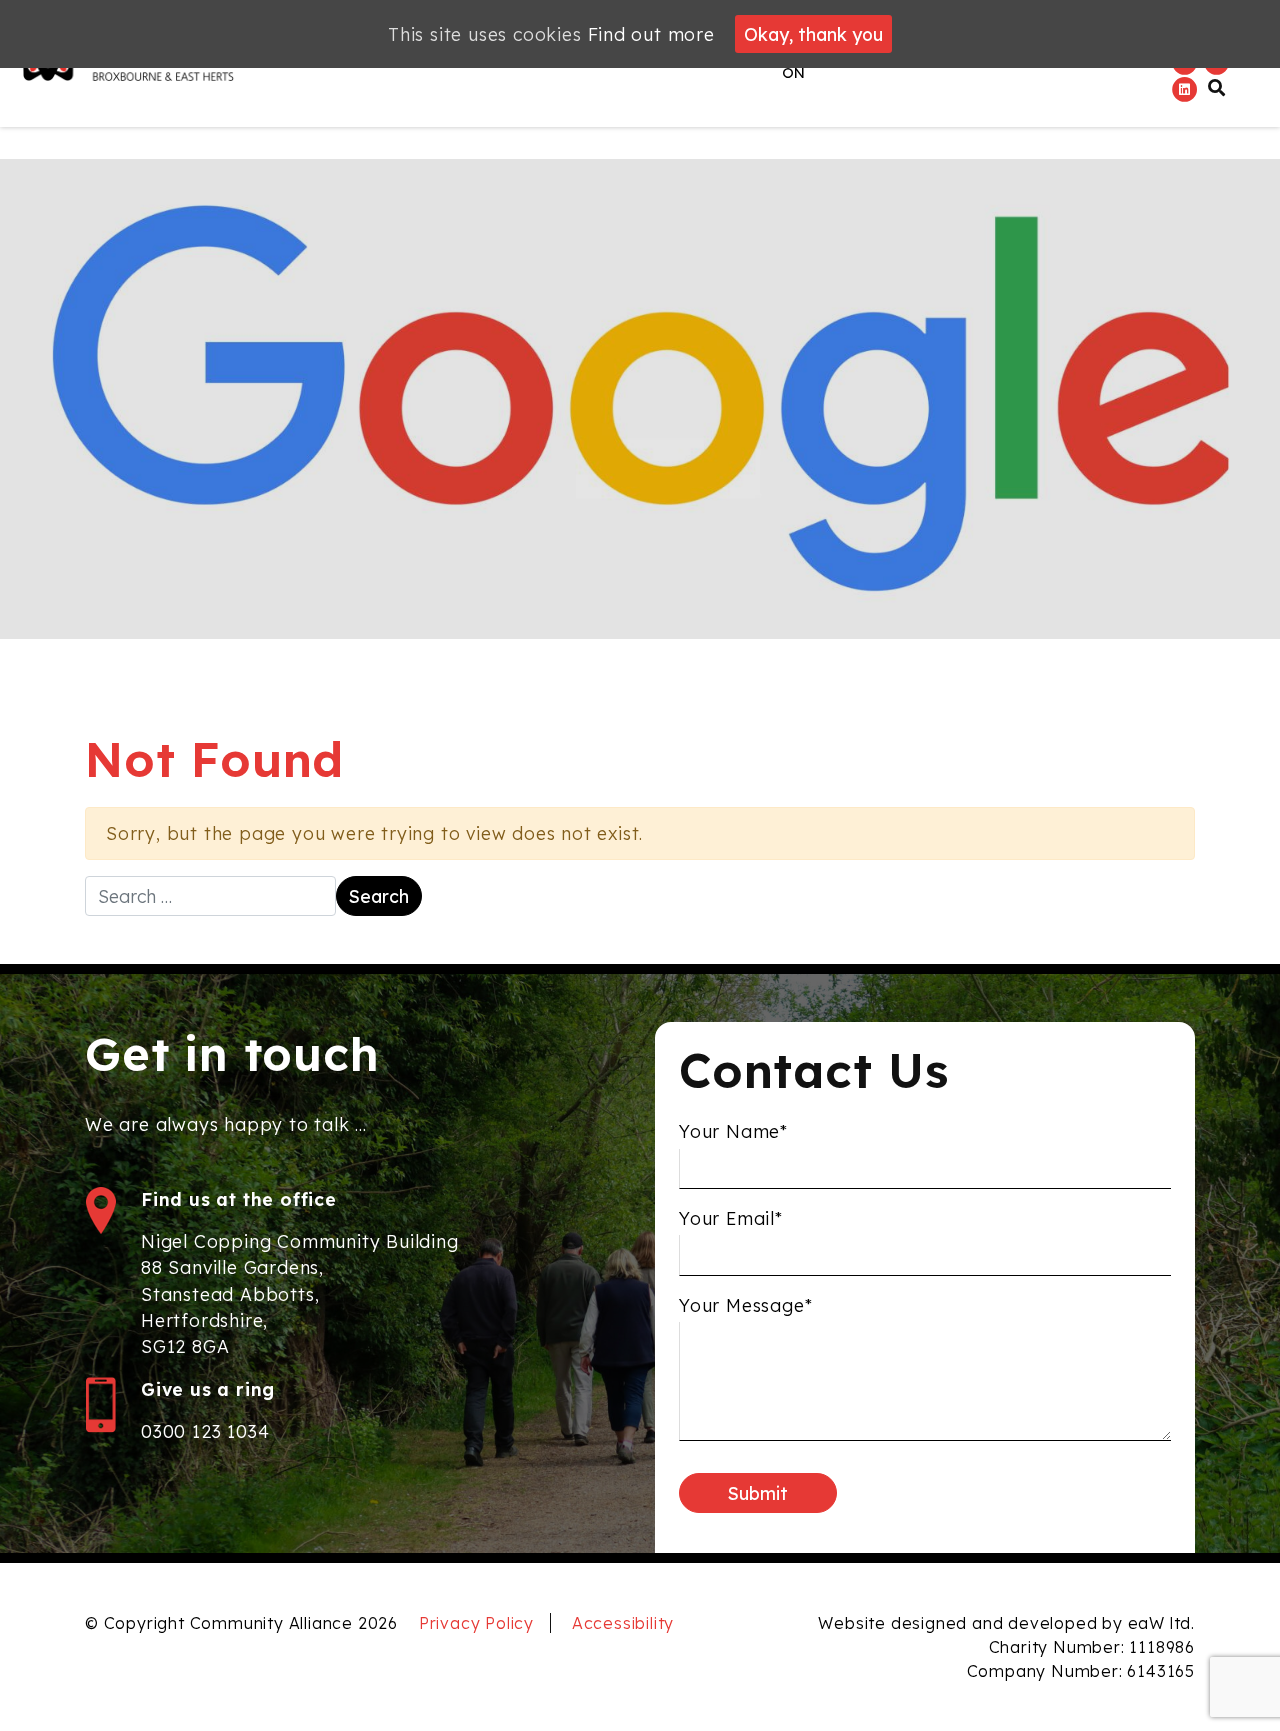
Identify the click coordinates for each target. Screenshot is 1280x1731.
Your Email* (731, 1218)
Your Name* (733, 1131)
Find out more (651, 34)
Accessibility (623, 1623)
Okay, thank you (813, 34)
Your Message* (745, 1305)
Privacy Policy (476, 1623)
